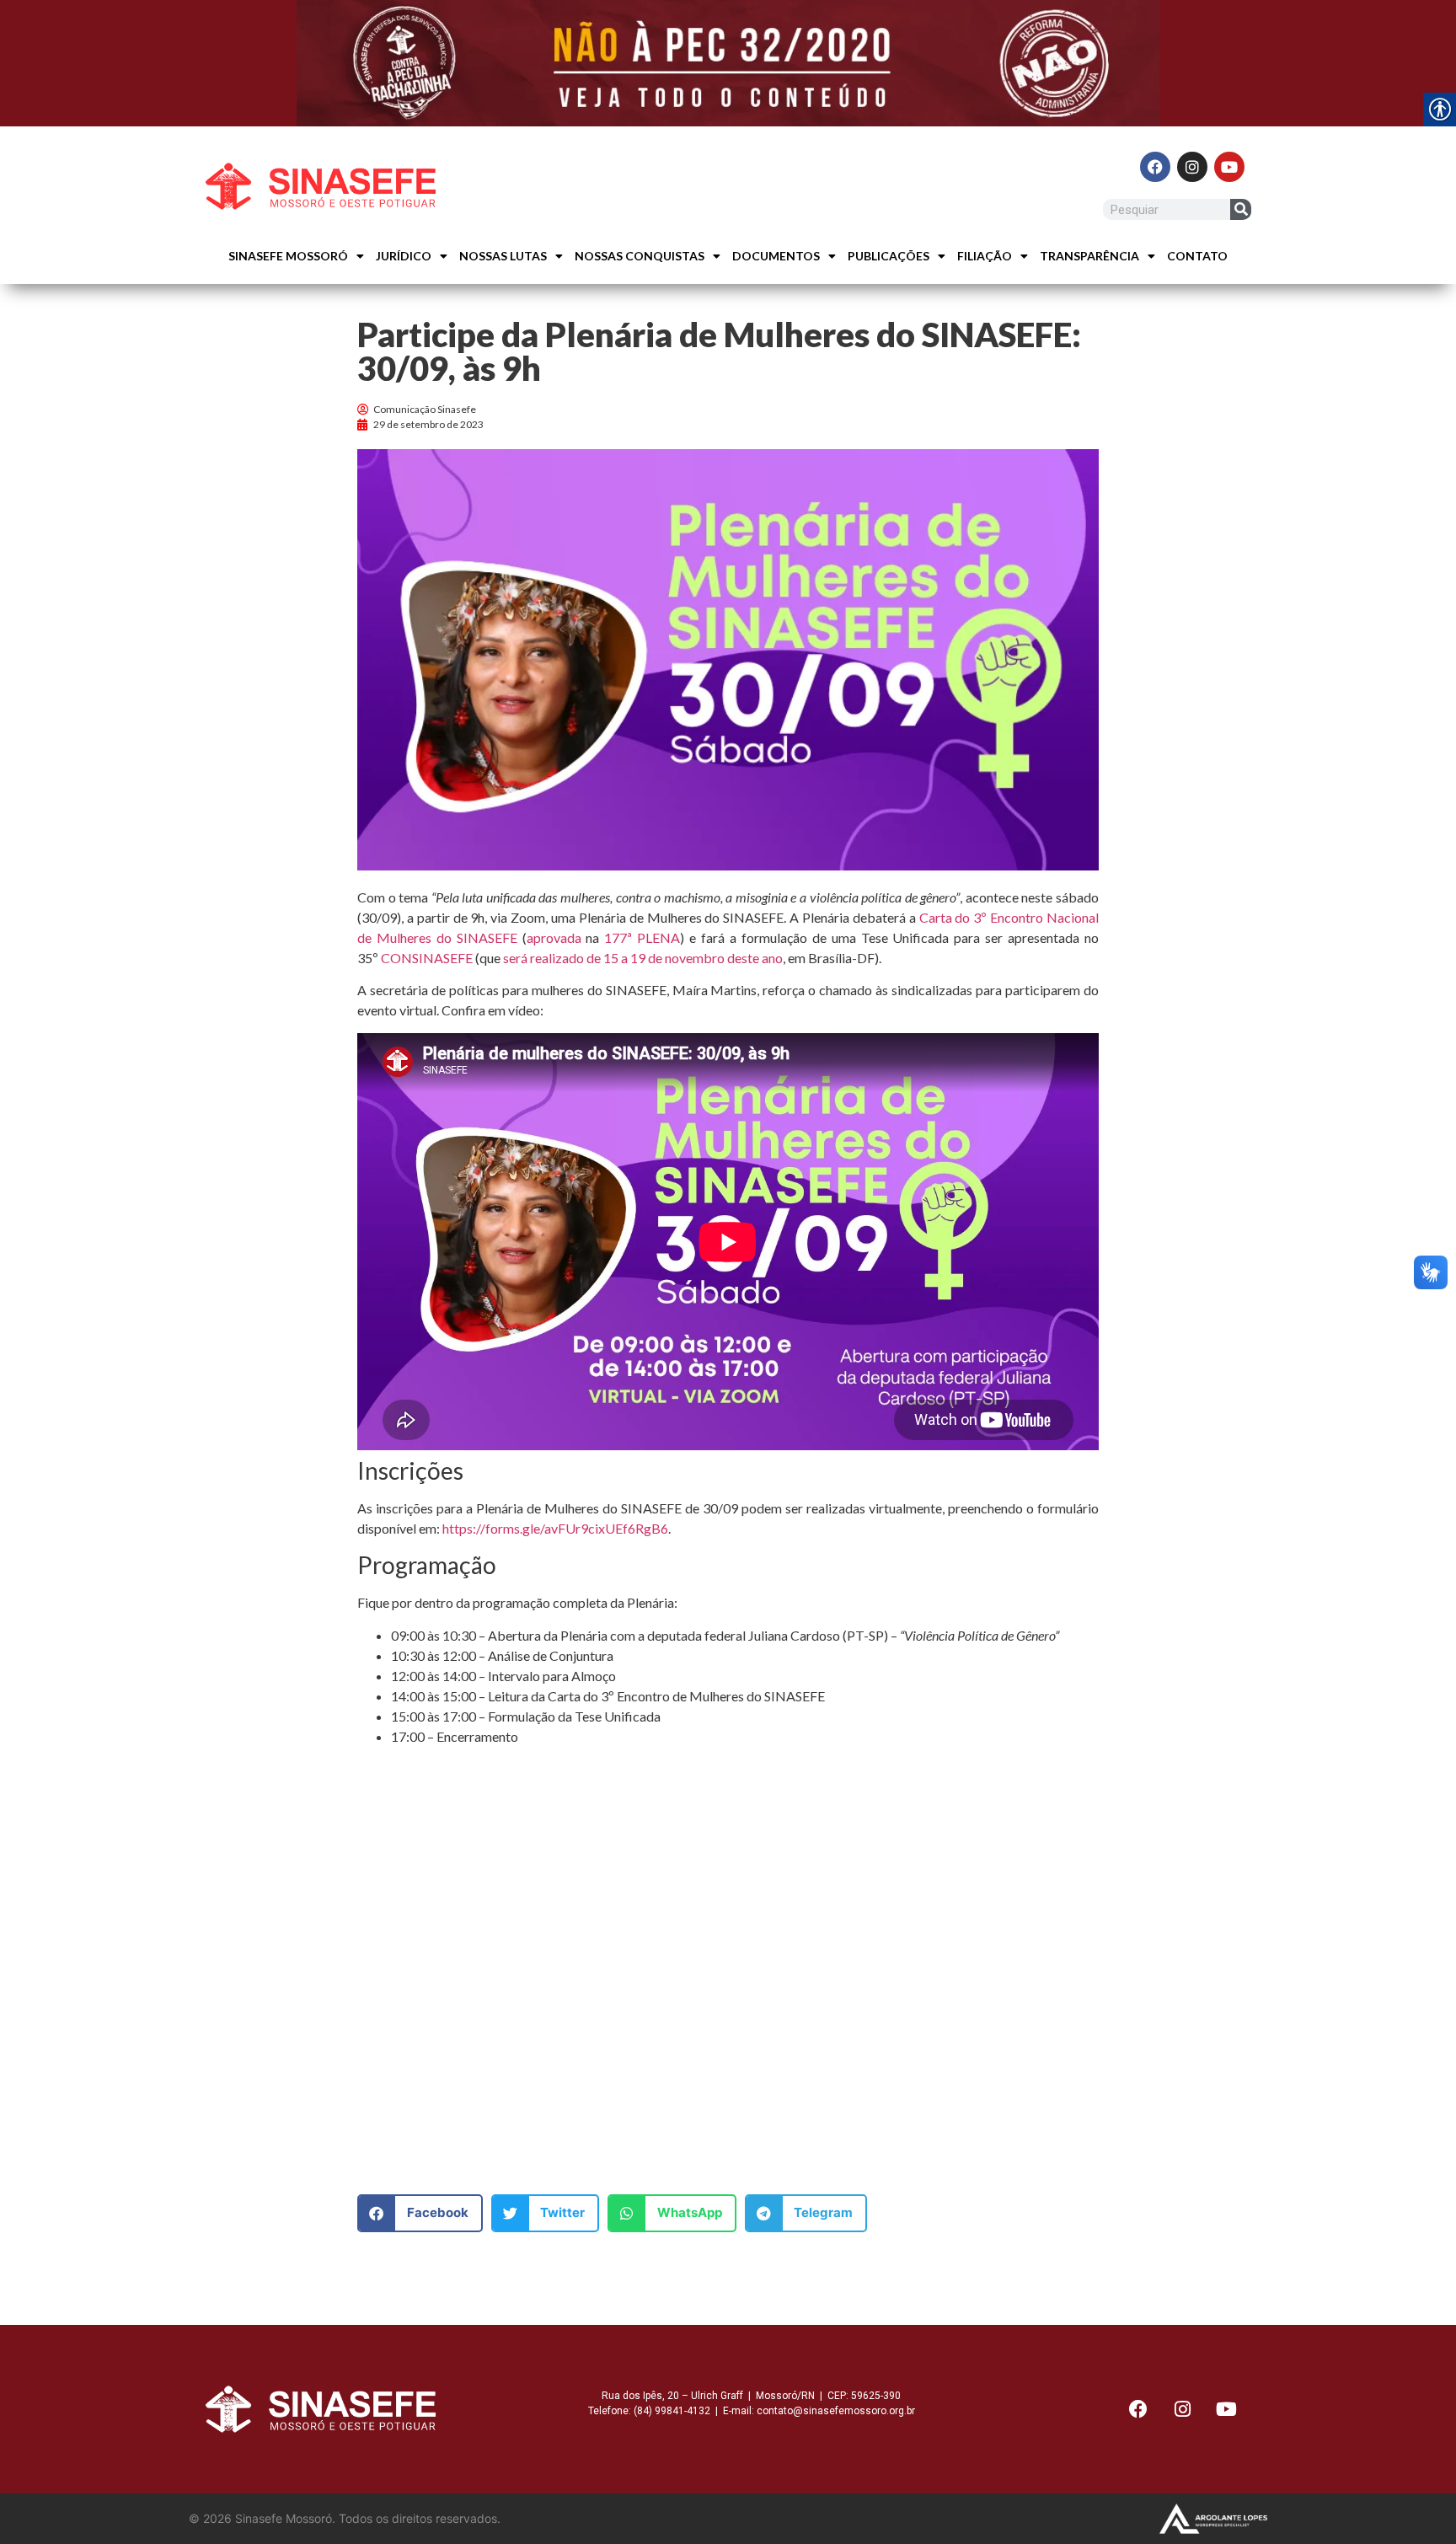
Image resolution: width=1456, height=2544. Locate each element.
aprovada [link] (554, 937)
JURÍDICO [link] (404, 256)
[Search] (1241, 209)
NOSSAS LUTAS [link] (503, 256)
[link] (728, 63)
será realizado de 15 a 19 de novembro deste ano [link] (643, 958)
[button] (420, 2213)
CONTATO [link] (1197, 256)
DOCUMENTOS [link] (776, 256)
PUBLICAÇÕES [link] (889, 256)
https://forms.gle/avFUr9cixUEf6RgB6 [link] (555, 1528)
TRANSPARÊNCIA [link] (1089, 256)
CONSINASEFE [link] (427, 958)
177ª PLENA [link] (642, 937)
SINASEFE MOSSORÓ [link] (288, 256)
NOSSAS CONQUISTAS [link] (640, 256)
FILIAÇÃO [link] (985, 256)
